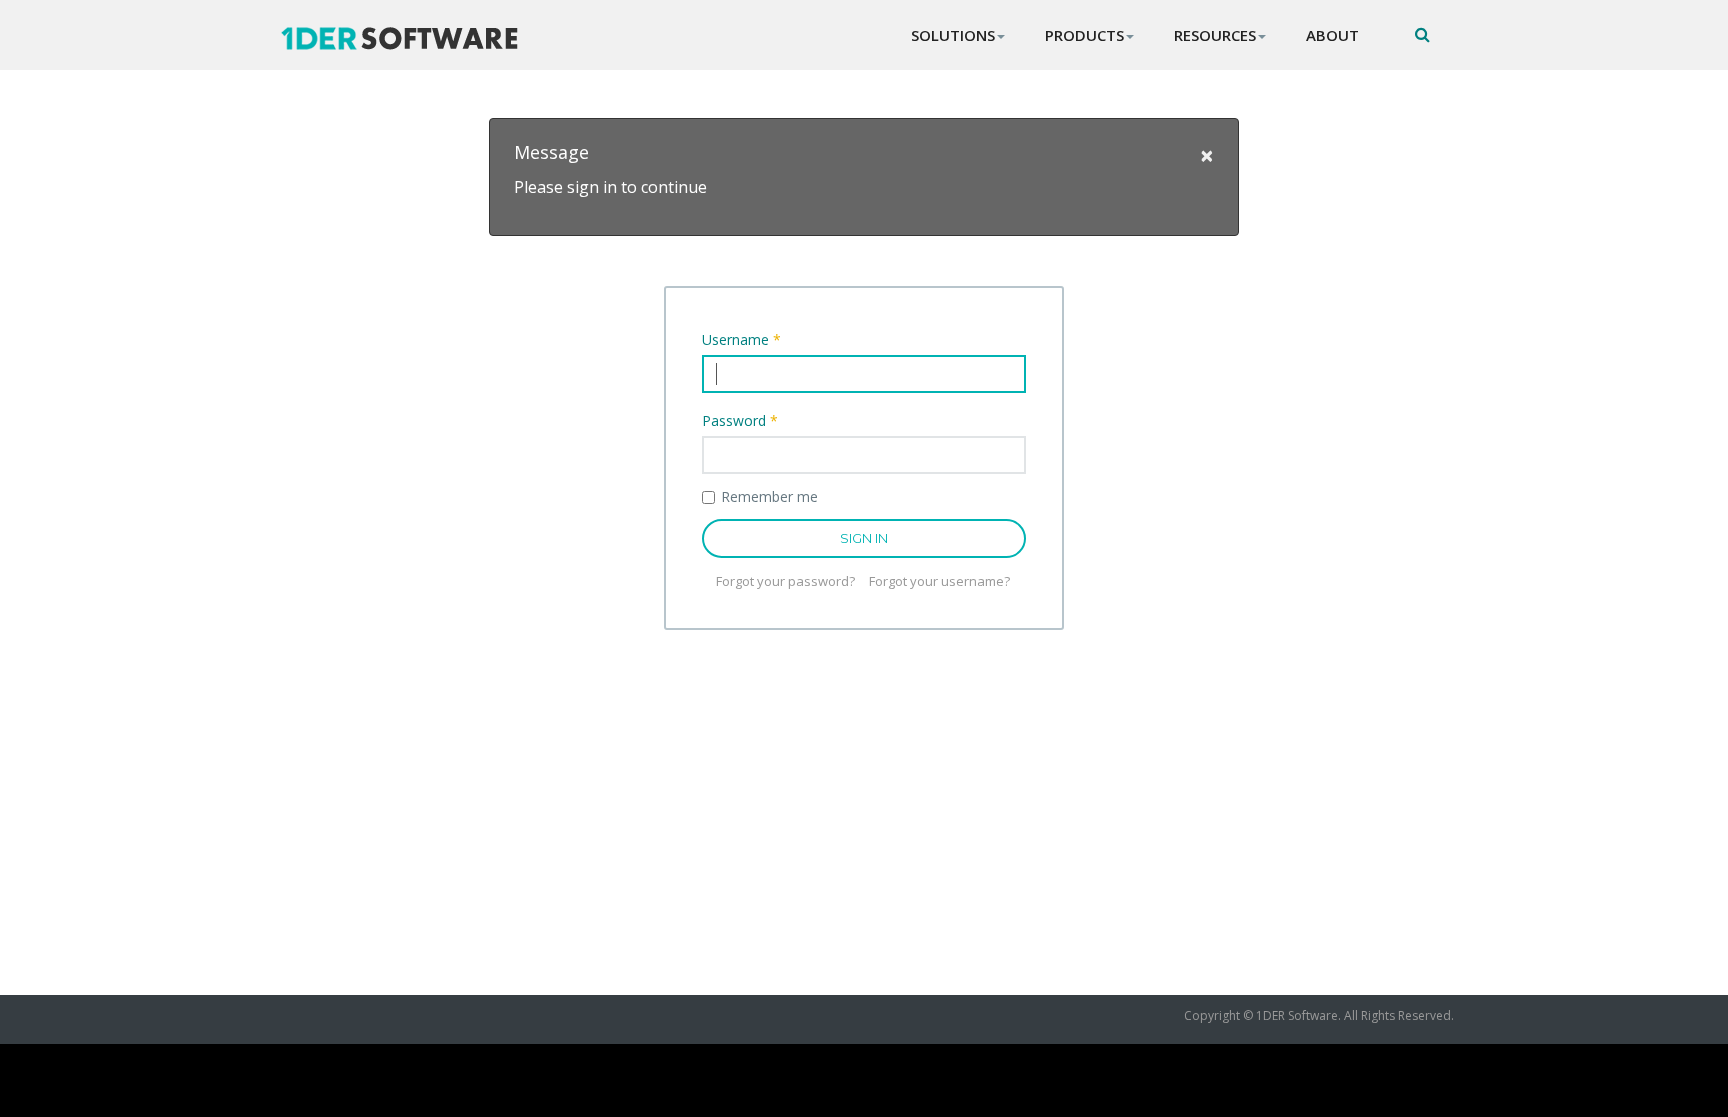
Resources (1215, 35)
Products (1084, 35)
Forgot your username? (939, 581)
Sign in (864, 538)
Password (740, 420)
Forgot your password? (785, 581)
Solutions (953, 35)
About (1332, 35)
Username (741, 339)
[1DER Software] (414, 38)
